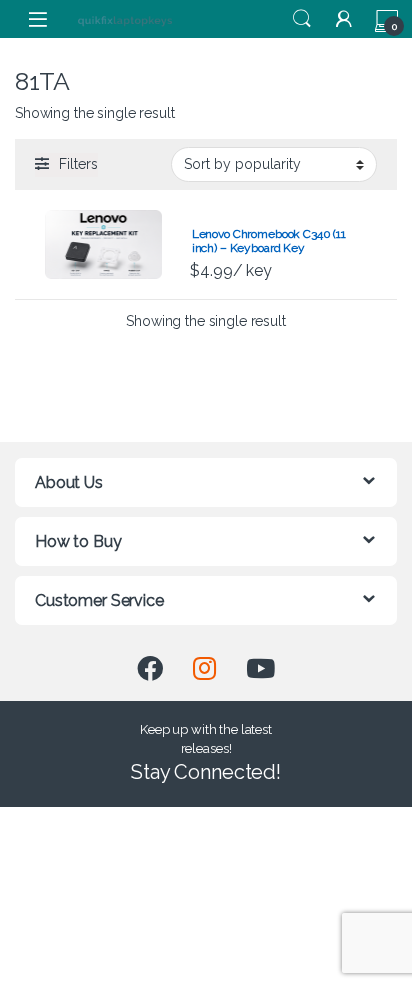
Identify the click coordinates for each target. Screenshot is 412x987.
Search (302, 19)
